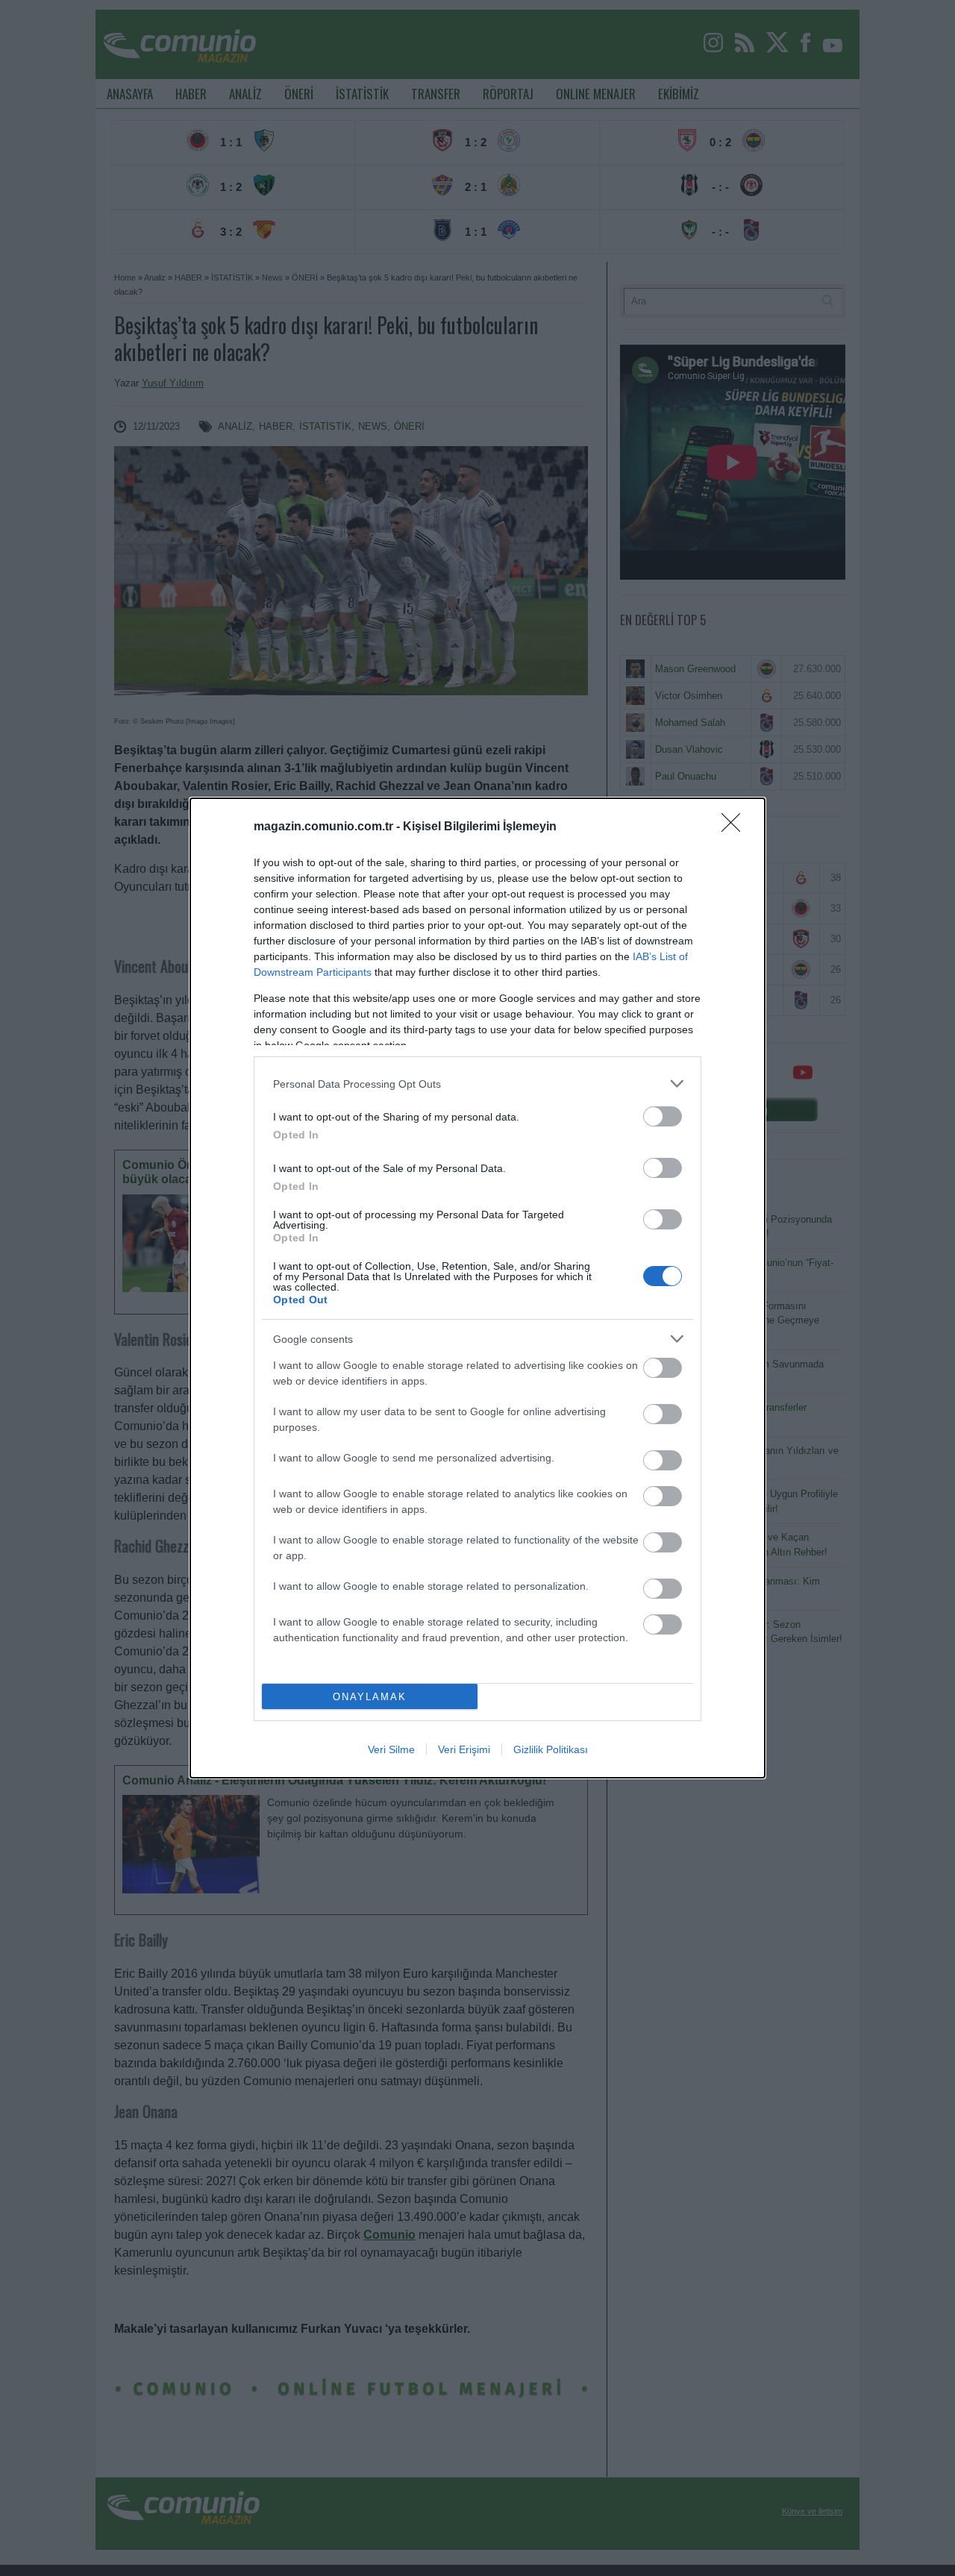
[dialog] (477, 1288)
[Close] (736, 827)
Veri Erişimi (464, 1749)
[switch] (663, 1116)
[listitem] (477, 1084)
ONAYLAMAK (370, 1697)
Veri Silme (391, 1749)
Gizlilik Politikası (551, 1749)
